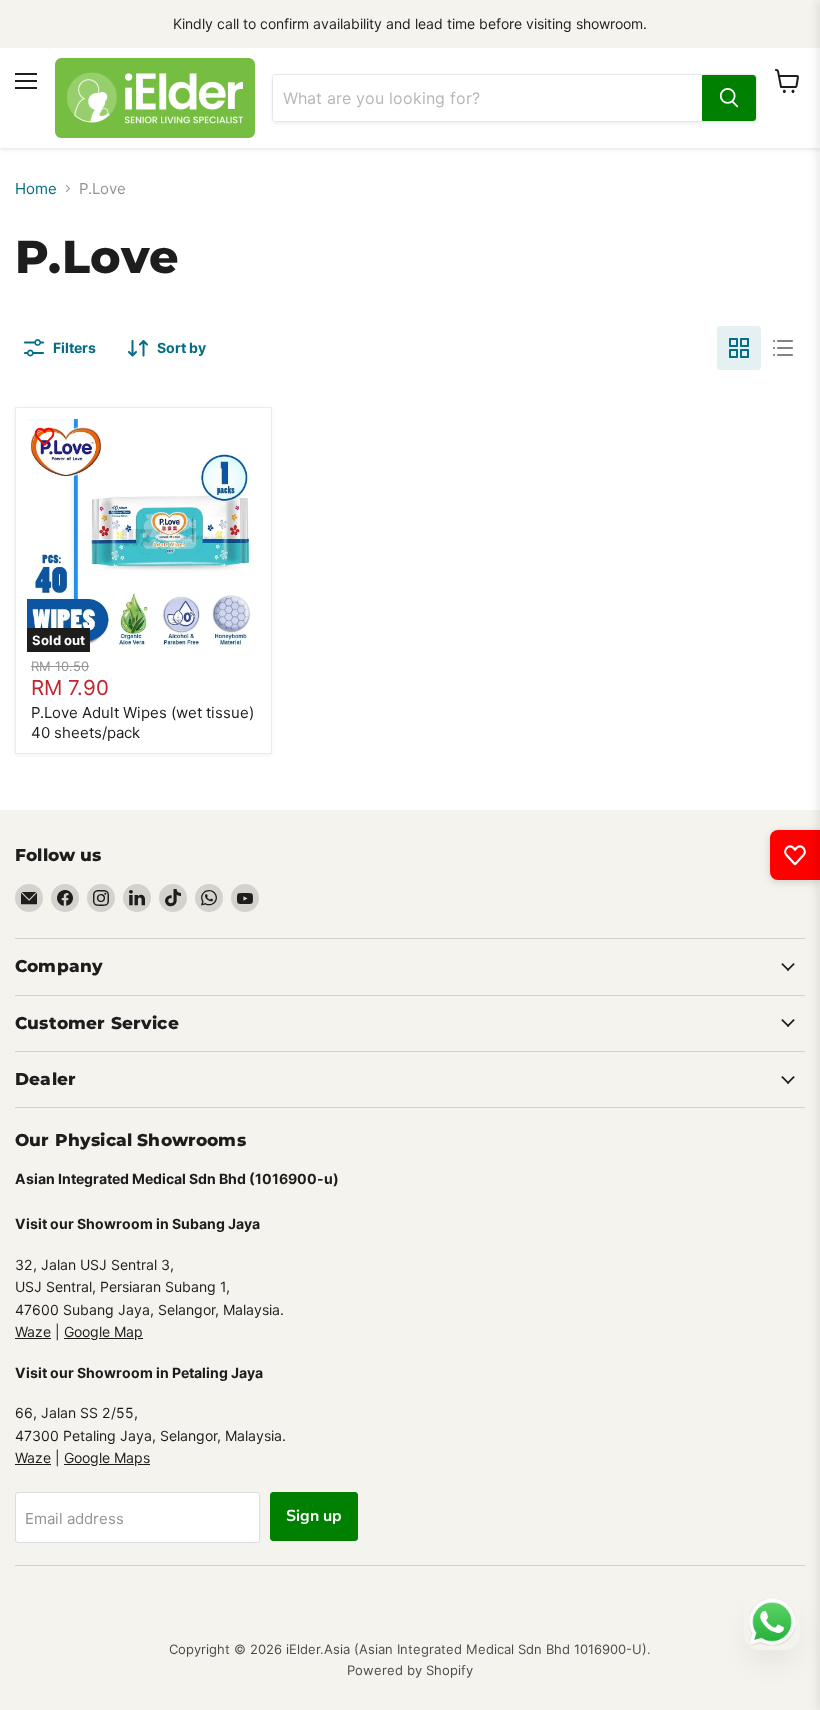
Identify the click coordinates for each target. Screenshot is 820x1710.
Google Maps (107, 1457)
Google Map (103, 1331)
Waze (33, 1331)
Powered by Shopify (410, 1670)
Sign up (314, 1516)
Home (36, 188)
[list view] (783, 348)
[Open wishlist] (795, 855)
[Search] (729, 98)
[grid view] (739, 348)
